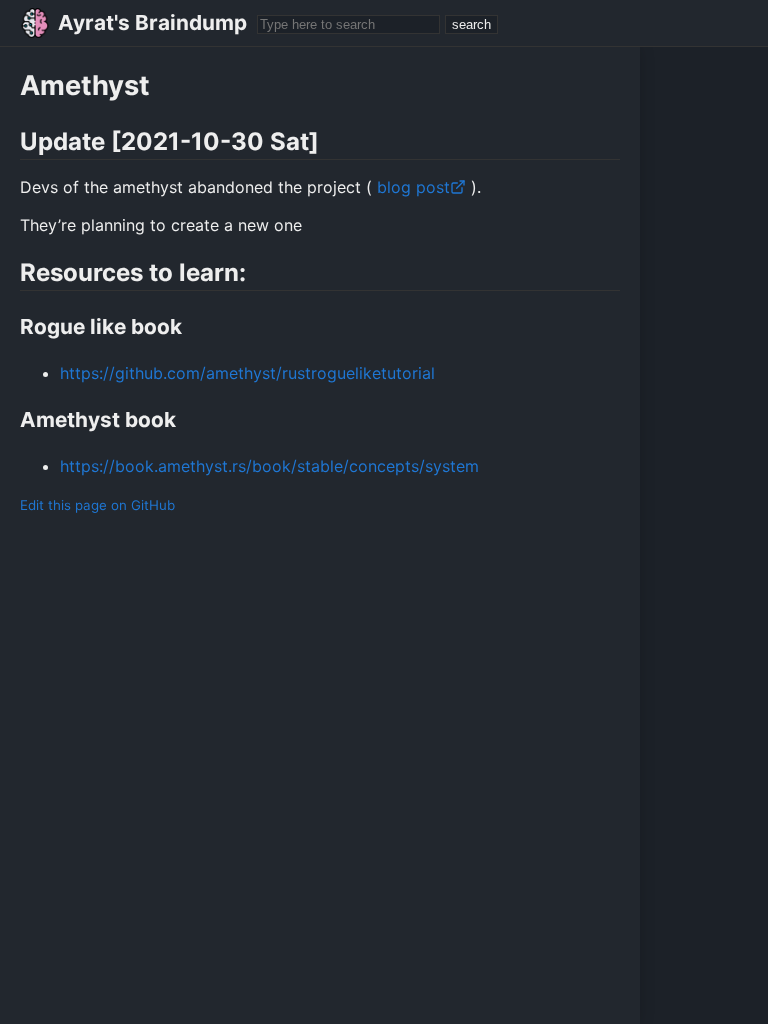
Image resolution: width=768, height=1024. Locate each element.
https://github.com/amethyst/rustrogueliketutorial (247, 373)
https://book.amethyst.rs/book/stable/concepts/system (269, 466)
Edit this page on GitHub (97, 505)
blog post (411, 187)
